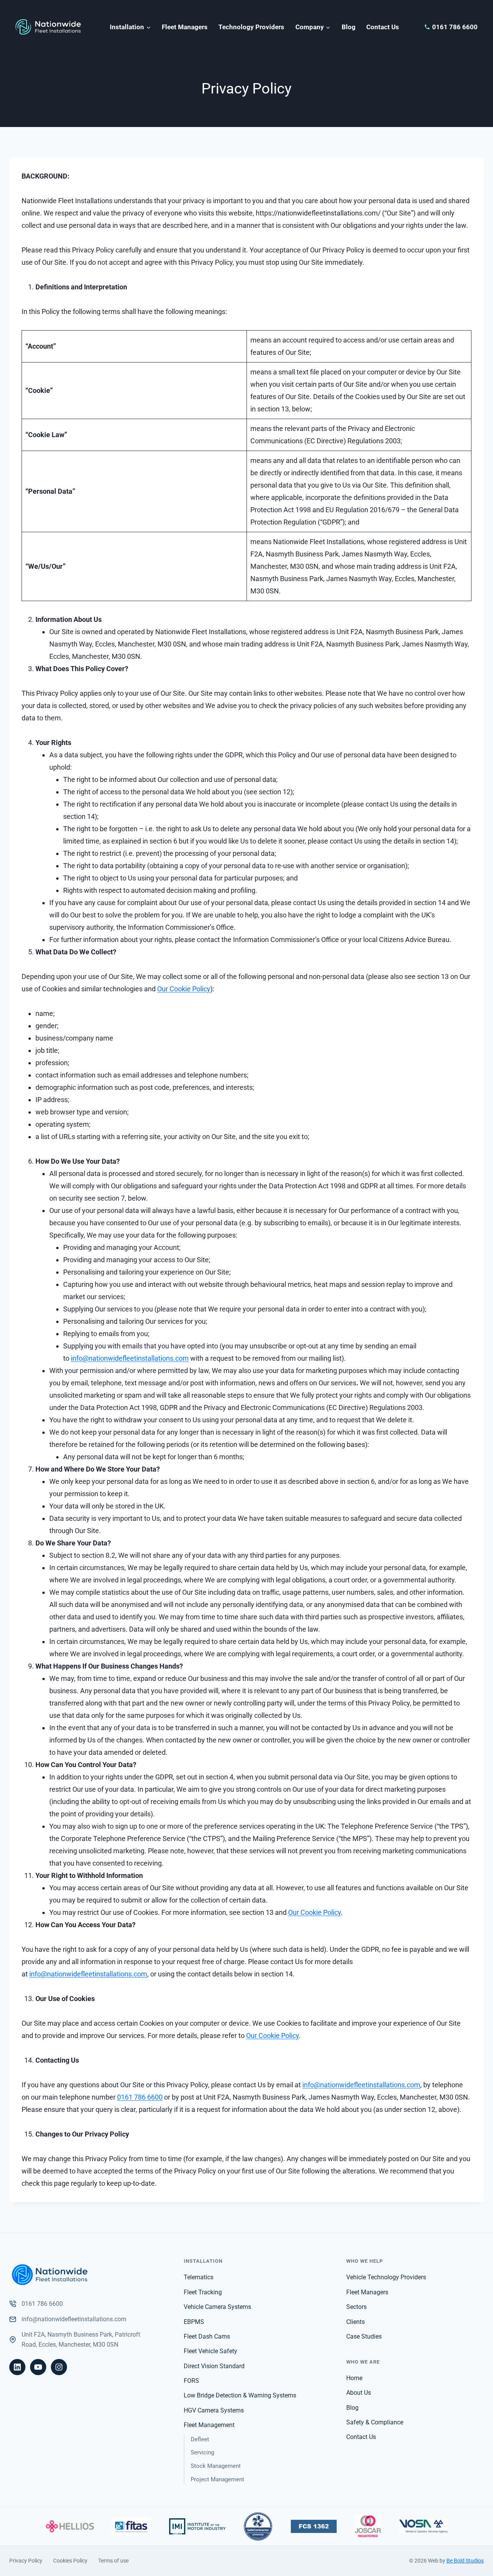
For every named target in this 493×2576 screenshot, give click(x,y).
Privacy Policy (26, 2561)
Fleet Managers (185, 27)
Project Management (217, 2479)
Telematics (199, 2277)
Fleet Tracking (203, 2292)
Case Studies (364, 2336)
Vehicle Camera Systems (217, 2307)
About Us (359, 2393)
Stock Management (216, 2466)
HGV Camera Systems (214, 2410)
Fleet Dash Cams (207, 2336)
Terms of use (113, 2561)
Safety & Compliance (375, 2422)
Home (354, 2378)
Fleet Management (209, 2425)
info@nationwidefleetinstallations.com (130, 1358)
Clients (355, 2322)
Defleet (200, 2439)
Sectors (356, 2307)
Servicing (202, 2452)
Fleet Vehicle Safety (210, 2351)
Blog (349, 27)
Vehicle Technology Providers (386, 2277)
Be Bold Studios (465, 2561)
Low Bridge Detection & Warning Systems (240, 2395)
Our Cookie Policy (184, 989)
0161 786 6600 (140, 2097)
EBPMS (194, 2322)
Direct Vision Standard (214, 2366)
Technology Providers (251, 27)
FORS (191, 2381)
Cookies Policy (70, 2561)
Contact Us (383, 27)
